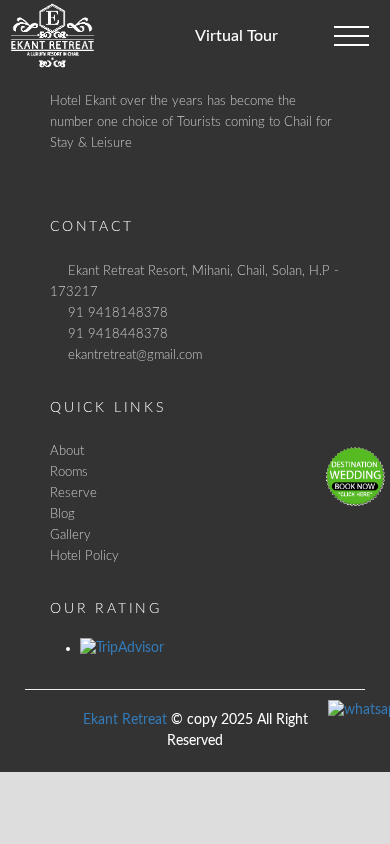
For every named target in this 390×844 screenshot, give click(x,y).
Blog (62, 514)
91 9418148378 (118, 313)
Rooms (69, 472)
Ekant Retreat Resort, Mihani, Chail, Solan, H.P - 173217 (194, 281)
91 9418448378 (118, 334)
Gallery (70, 535)
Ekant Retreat (125, 720)
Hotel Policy (84, 556)
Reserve (73, 493)
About (67, 451)
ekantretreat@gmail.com (135, 355)
